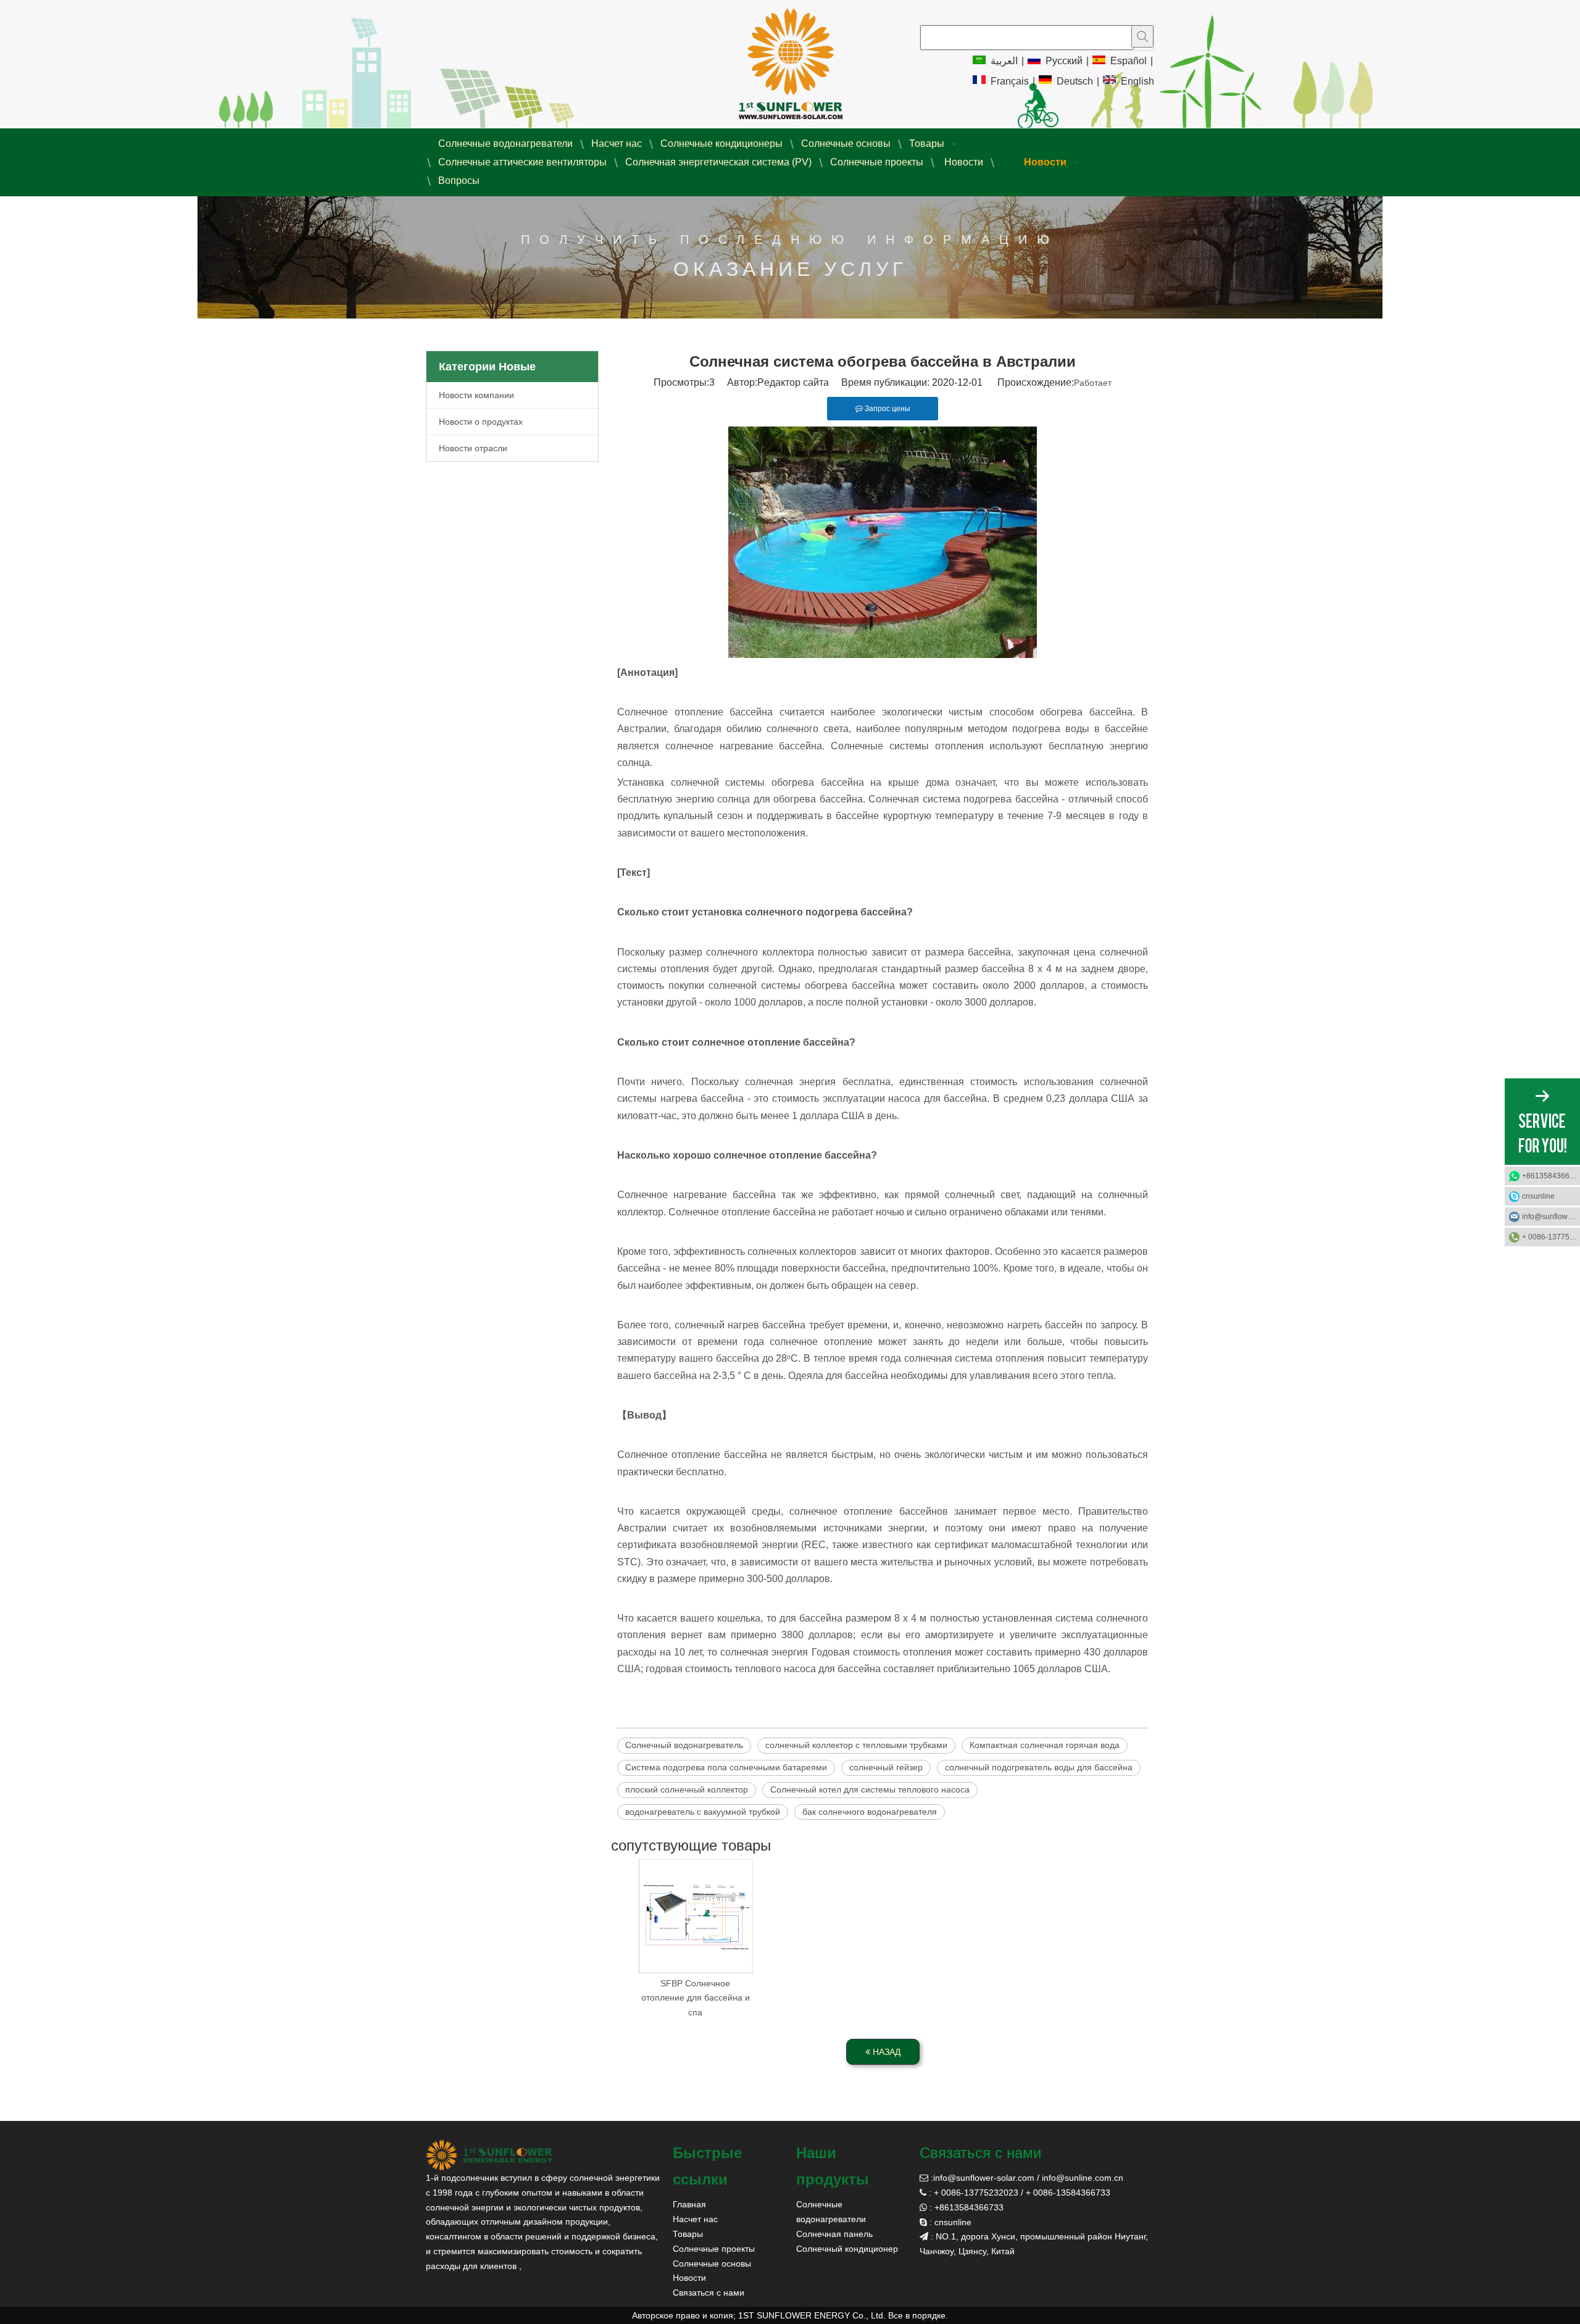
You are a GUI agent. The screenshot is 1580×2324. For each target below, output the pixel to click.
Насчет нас (695, 2219)
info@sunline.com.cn (1083, 2178)
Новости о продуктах (481, 422)
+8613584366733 (1551, 1176)
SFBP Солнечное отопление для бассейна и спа (696, 1998)
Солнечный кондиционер (847, 2249)
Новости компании (476, 395)
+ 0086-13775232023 (1551, 1237)
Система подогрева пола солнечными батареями (726, 1767)
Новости (689, 2278)
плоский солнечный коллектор (687, 1789)
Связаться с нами (709, 2293)
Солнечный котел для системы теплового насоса (870, 1789)
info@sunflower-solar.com (984, 2178)
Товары (688, 2234)
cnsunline (1538, 1196)
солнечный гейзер (886, 1767)
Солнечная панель (834, 2234)
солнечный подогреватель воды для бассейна (1039, 1767)
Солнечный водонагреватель (684, 1745)
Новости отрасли (473, 448)
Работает (1093, 383)
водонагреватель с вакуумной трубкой (703, 1812)
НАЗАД (885, 2052)
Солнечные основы (712, 2264)
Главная (689, 2204)
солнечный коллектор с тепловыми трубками (856, 1745)
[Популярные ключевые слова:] (1142, 36)
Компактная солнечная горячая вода (1045, 1745)
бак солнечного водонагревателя (870, 1812)
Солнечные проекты (714, 2249)
